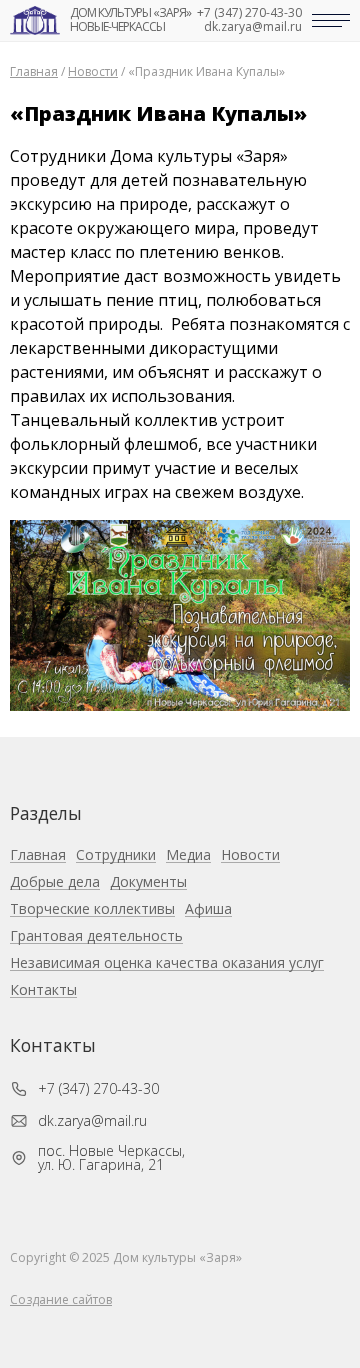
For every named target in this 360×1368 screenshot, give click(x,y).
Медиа (188, 855)
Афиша (208, 909)
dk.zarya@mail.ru (253, 27)
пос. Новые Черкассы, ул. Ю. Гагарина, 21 (111, 1158)
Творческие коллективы (92, 909)
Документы (148, 882)
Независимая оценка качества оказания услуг (167, 963)
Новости (250, 855)
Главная (38, 855)
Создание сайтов (61, 1299)
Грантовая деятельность (96, 936)
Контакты (43, 990)
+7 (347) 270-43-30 (249, 13)
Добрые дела (55, 882)
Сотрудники (116, 855)
